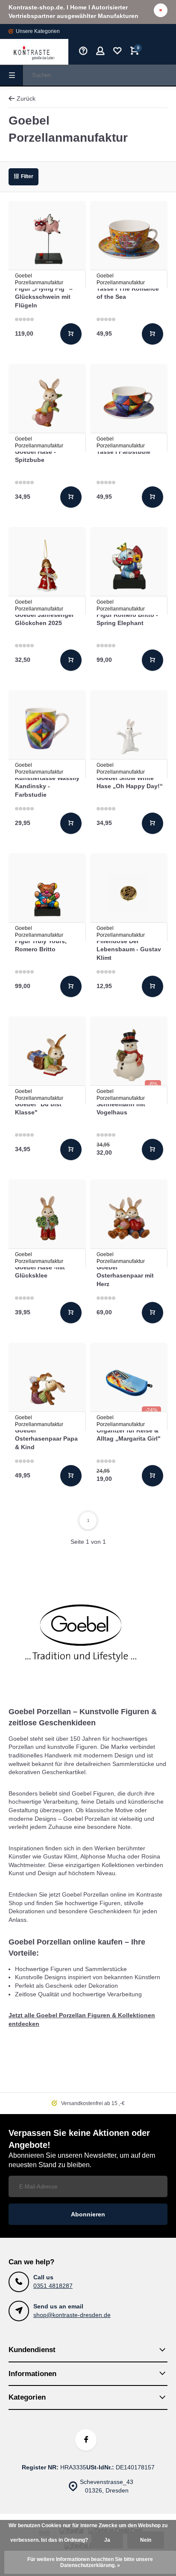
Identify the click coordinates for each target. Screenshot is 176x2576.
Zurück (26, 98)
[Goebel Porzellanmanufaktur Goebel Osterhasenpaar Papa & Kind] (47, 1381)
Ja (107, 2540)
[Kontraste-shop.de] (34, 52)
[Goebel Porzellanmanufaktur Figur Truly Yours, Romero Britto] (47, 892)
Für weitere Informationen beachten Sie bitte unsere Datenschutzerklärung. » (90, 2562)
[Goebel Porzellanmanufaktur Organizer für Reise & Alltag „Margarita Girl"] (129, 1381)
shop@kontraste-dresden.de (72, 2315)
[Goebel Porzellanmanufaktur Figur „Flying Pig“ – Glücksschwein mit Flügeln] (47, 240)
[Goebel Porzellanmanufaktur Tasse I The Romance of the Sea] (129, 240)
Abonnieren (88, 2214)
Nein (146, 2540)
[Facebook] (86, 2440)
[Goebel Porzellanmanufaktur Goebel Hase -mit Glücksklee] (47, 1218)
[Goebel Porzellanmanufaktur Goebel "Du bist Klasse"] (47, 1055)
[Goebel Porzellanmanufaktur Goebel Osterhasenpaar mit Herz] (129, 1218)
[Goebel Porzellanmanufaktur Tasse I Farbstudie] (129, 403)
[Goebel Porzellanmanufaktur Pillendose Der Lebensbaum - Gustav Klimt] (129, 892)
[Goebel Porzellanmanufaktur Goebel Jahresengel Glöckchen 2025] (47, 566)
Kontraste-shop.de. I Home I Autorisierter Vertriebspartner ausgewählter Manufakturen (73, 12)
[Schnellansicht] (71, 334)
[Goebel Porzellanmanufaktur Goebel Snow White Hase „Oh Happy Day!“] (129, 729)
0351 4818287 (53, 2286)
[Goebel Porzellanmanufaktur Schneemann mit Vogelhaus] (129, 1055)
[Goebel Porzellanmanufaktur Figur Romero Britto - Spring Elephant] (129, 566)
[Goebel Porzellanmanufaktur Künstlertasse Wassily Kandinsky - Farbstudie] (47, 729)
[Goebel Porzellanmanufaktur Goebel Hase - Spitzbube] (47, 403)
